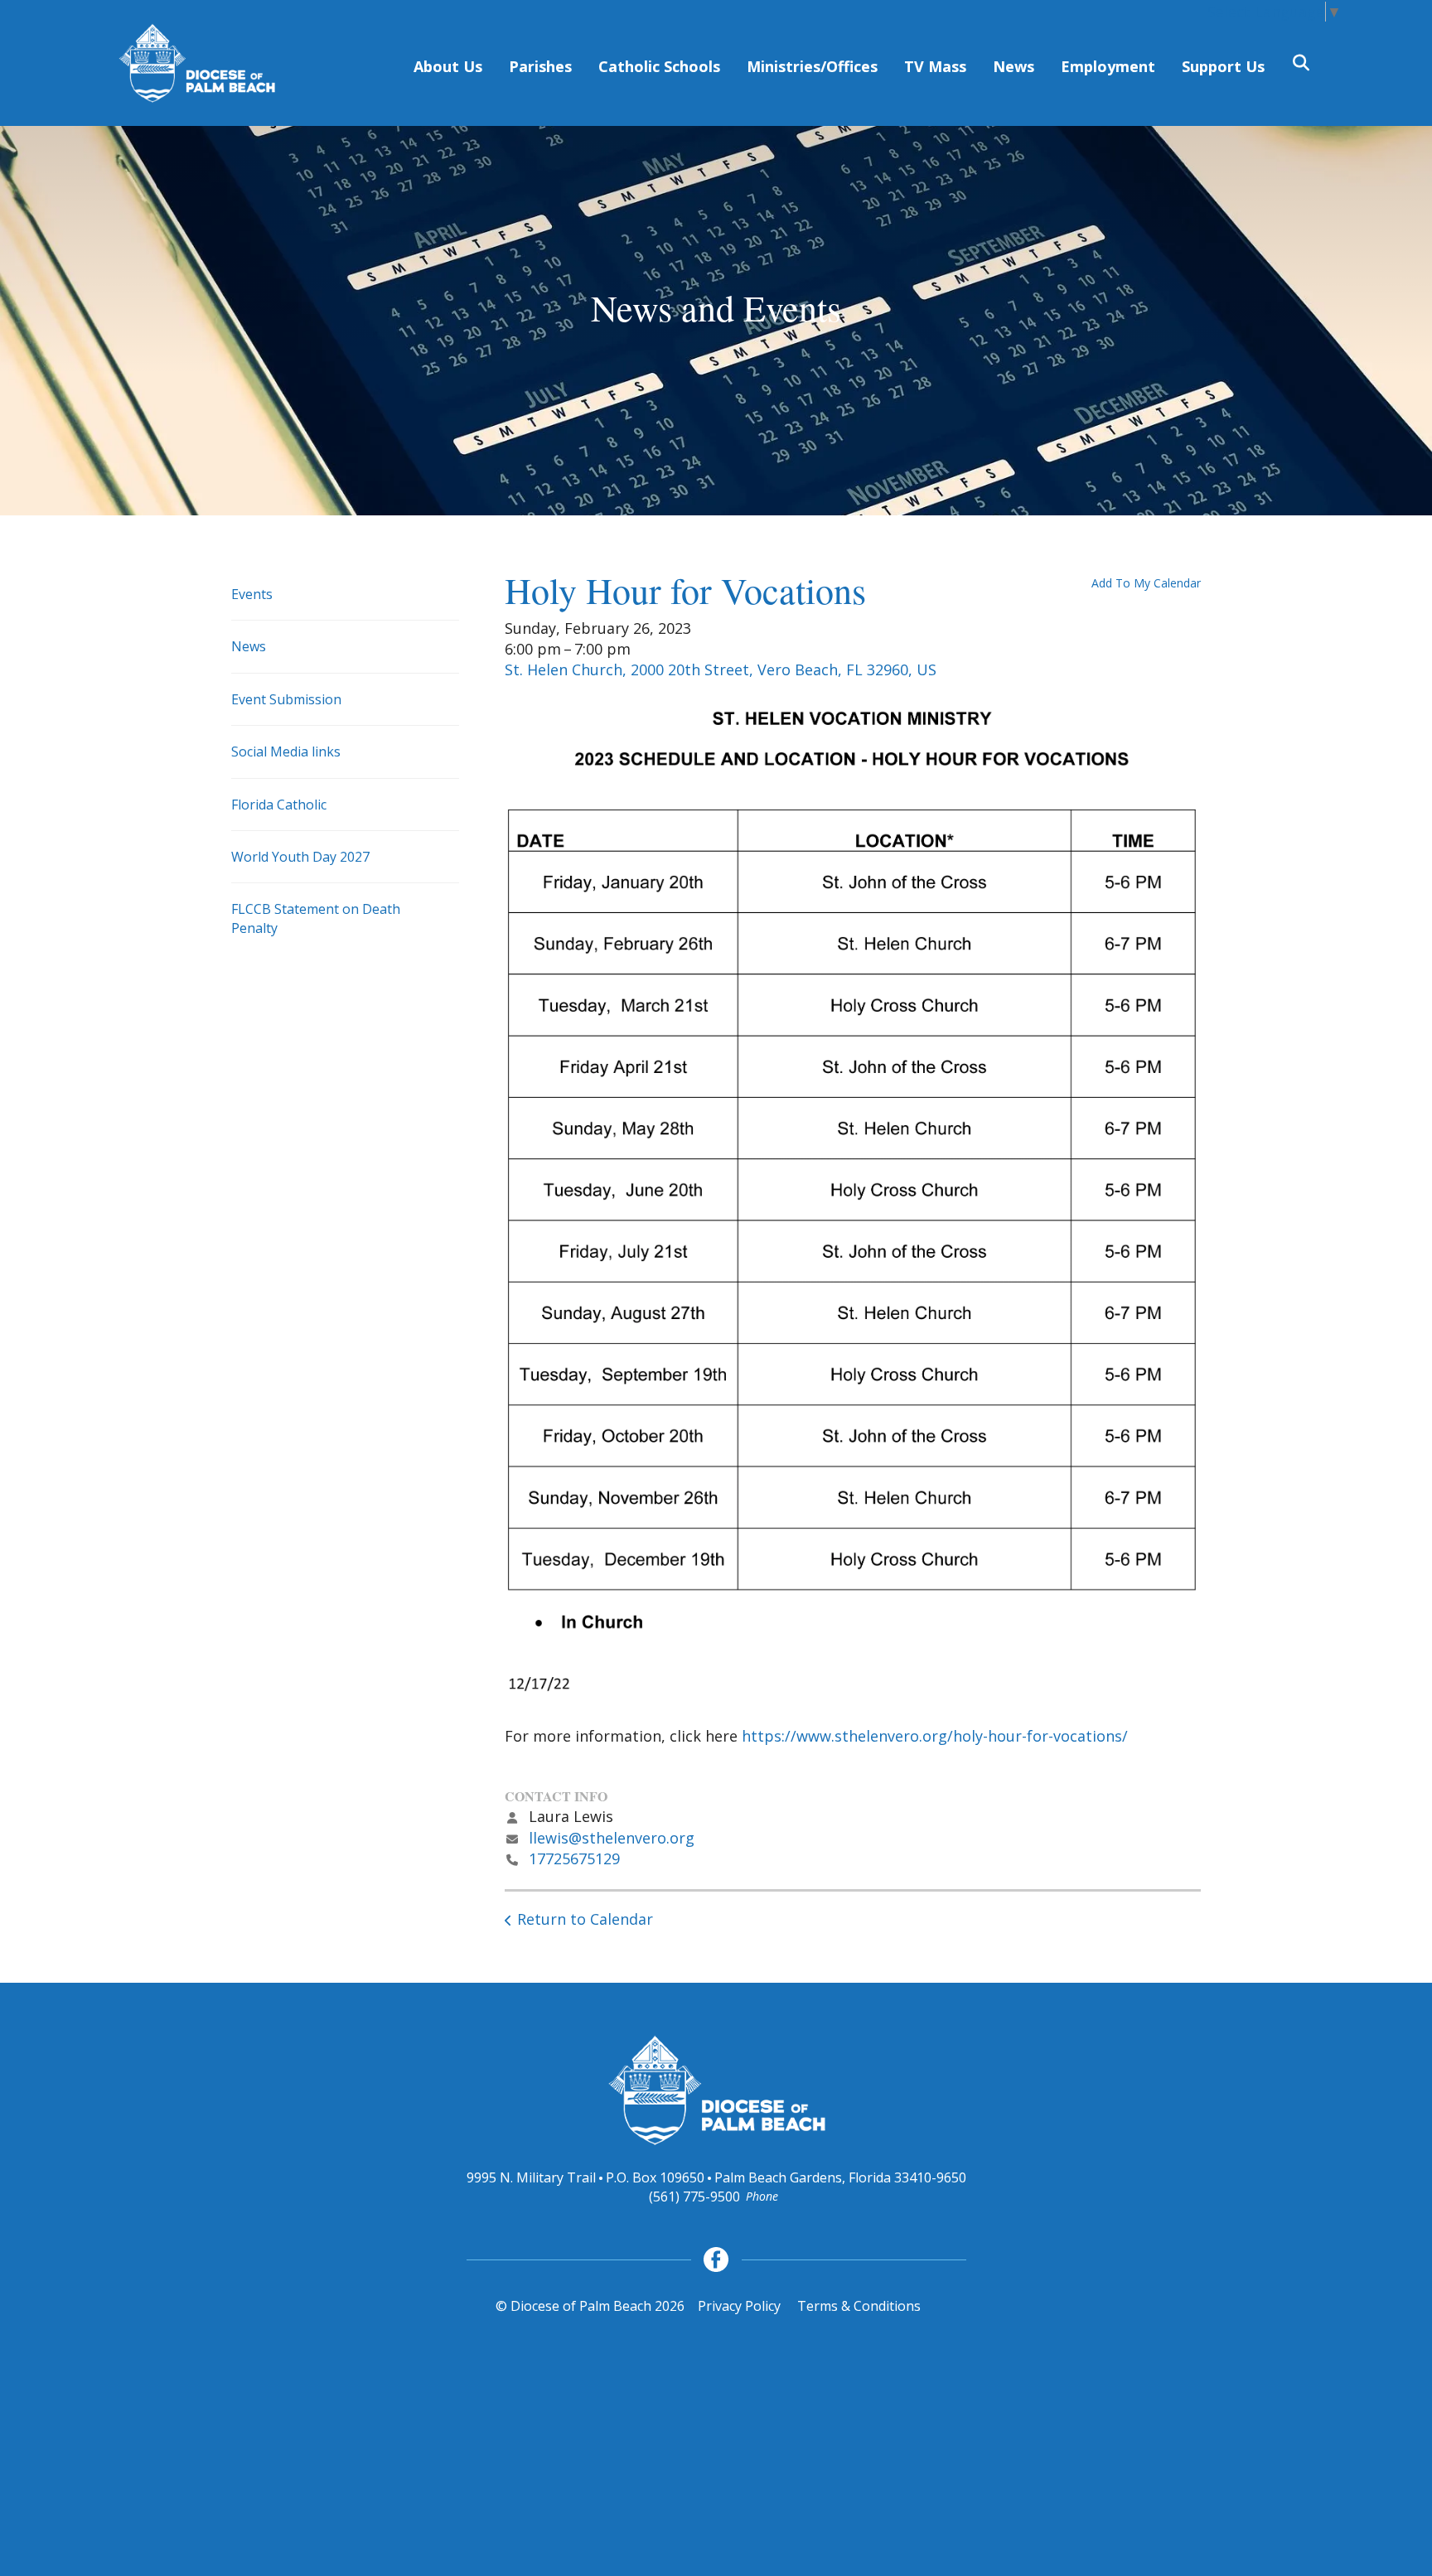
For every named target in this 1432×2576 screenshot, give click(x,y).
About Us (448, 66)
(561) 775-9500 (694, 2197)
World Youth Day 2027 (300, 857)
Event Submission (286, 699)
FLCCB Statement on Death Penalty (316, 918)
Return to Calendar (585, 1919)
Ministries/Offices (812, 66)
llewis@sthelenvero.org (612, 1838)
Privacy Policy (739, 2306)
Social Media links (286, 752)
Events (252, 594)
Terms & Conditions (859, 2306)
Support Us (1223, 66)
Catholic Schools (659, 66)
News (1014, 66)
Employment (1108, 66)
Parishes (540, 66)
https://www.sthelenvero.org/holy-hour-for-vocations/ (935, 1736)
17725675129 (574, 1858)
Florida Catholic (279, 805)
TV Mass (935, 66)
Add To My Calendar (1146, 583)
